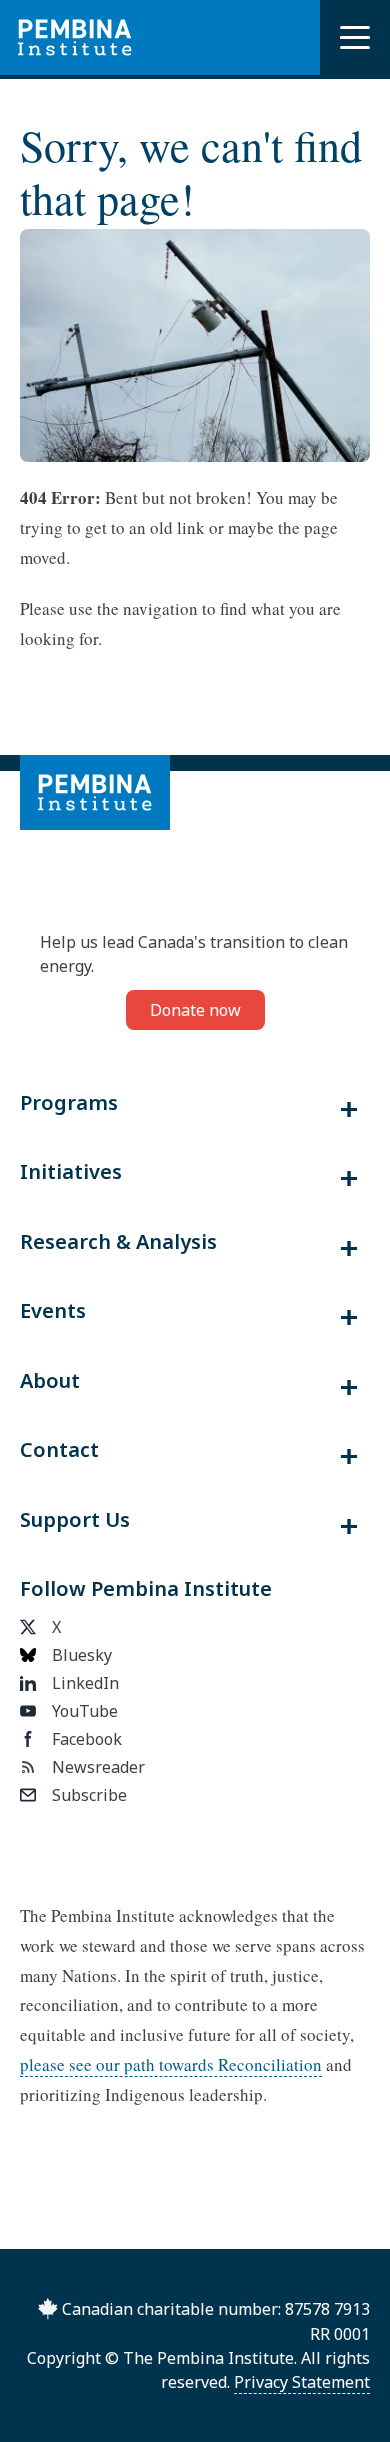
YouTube (85, 1711)
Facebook (87, 1739)
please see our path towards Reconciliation (171, 2064)
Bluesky (82, 1655)
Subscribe (89, 1795)
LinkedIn (85, 1683)
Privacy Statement (302, 2382)
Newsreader (98, 1767)
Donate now (195, 1010)
